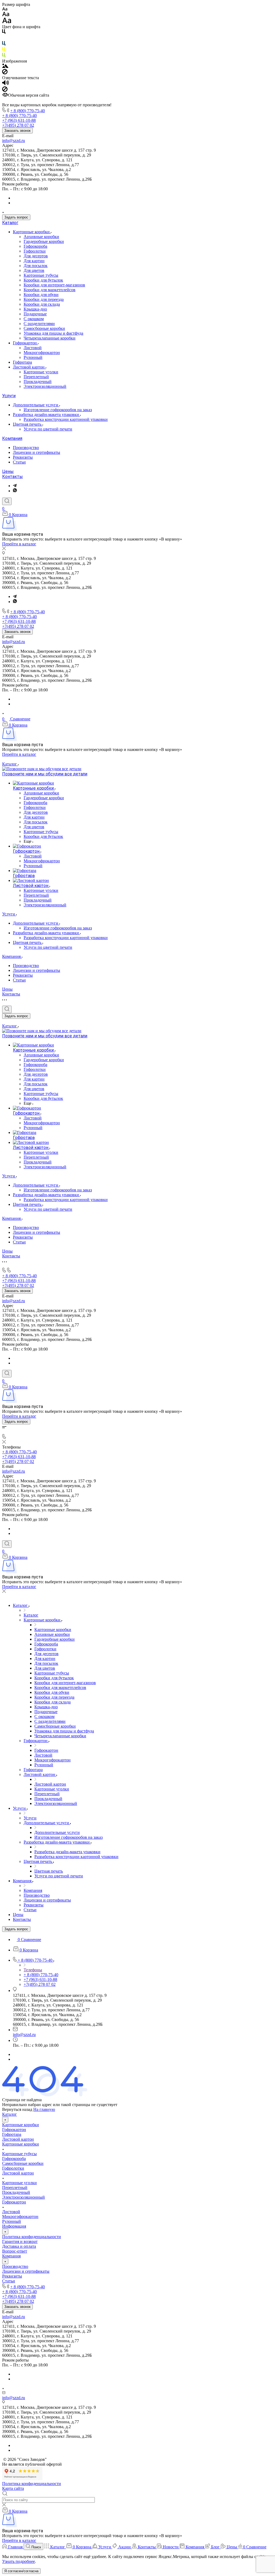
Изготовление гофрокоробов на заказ (58, 410)
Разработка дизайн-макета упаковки (46, 415)
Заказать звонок (17, 131)
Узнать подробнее (19, 2561)
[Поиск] (7, 501)
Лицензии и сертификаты (37, 452)
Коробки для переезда (44, 299)
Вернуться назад (17, 2109)
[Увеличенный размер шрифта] (7, 22)
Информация (14, 2226)
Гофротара (22, 362)
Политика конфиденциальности (32, 2237)
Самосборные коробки (44, 328)
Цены (8, 471)
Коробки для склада (42, 304)
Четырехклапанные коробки (50, 338)
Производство (26, 448)
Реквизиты (23, 457)
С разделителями (39, 324)
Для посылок (36, 266)
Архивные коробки (41, 237)
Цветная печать (28, 424)
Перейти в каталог (19, 544)
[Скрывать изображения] (5, 73)
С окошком (34, 319)
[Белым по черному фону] (4, 39)
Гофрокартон (25, 343)
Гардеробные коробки (44, 241)
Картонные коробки (32, 232)
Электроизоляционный (45, 386)
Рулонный (33, 357)
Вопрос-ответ (15, 2251)
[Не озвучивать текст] (5, 90)
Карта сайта (13, 2488)
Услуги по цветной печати (48, 429)
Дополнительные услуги (36, 405)
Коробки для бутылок (43, 280)
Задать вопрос (16, 217)
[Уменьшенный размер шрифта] (5, 9)
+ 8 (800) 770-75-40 (28, 111)
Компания (12, 438)
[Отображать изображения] (5, 66)
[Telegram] (15, 486)
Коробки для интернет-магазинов (54, 285)
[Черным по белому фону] (4, 33)
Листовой (33, 348)
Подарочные (35, 314)
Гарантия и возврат (20, 2241)
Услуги (9, 396)
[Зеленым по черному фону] (4, 56)
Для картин (34, 261)
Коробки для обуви (41, 295)
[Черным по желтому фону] (4, 50)
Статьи (19, 462)
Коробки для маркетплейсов (50, 290)
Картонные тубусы (41, 275)
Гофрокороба (35, 246)
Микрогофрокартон (42, 353)
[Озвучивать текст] (6, 84)
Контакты (12, 477)
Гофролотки (35, 251)
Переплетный (36, 377)
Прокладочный (38, 382)
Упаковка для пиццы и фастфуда (53, 333)
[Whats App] (15, 491)
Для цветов (34, 270)
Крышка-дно (35, 309)
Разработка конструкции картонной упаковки (66, 419)
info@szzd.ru (14, 141)
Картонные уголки (41, 372)
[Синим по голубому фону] (4, 44)
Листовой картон (29, 367)
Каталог (10, 223)
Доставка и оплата (19, 2246)
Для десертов (36, 256)
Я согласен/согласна (21, 2571)
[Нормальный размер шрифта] (6, 15)
